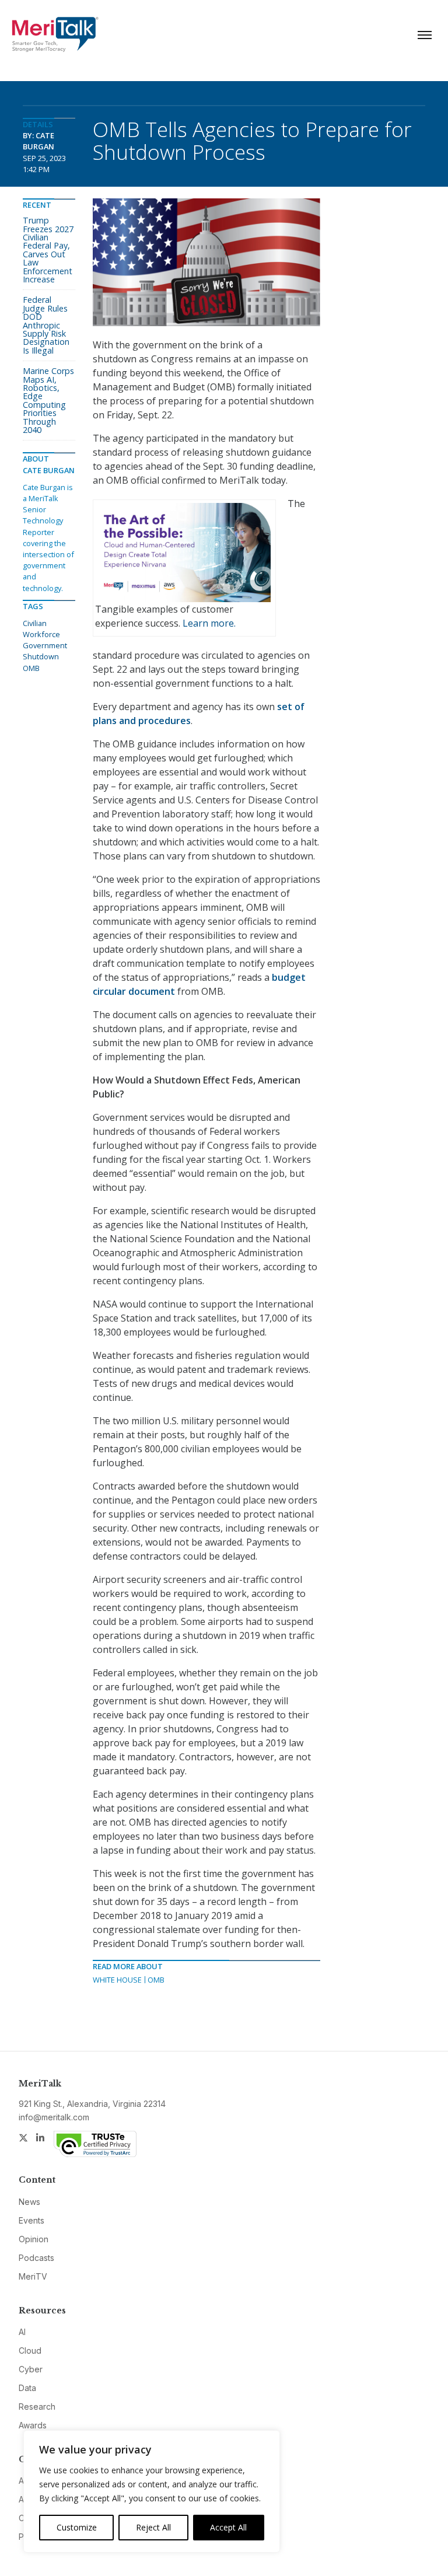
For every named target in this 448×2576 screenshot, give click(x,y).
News (29, 2202)
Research (37, 2407)
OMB (156, 1980)
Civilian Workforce (41, 629)
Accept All (228, 2527)
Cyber (31, 2369)
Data (27, 2388)
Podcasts (36, 2258)
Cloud (30, 2350)
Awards (33, 2425)
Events (32, 2220)
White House (117, 1980)
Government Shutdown (45, 651)
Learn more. (209, 623)
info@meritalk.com (54, 2117)
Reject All (153, 2527)
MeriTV (33, 2276)
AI (22, 2332)
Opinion (34, 2239)
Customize (77, 2527)
